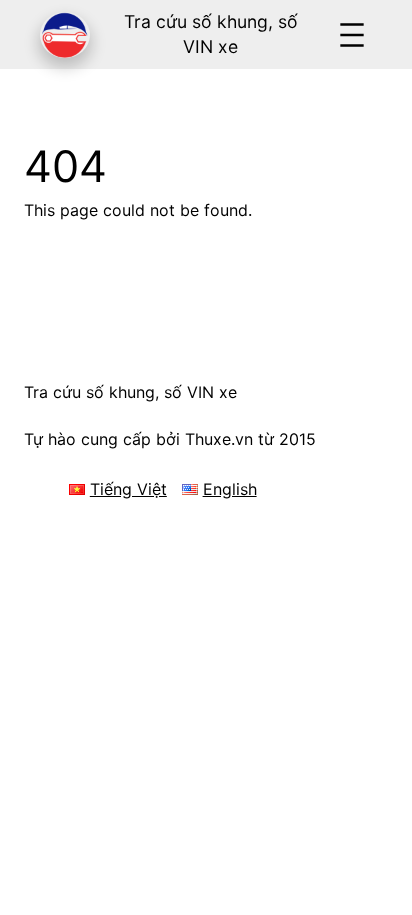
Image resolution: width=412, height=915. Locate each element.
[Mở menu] (352, 35)
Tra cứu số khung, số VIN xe (130, 392)
